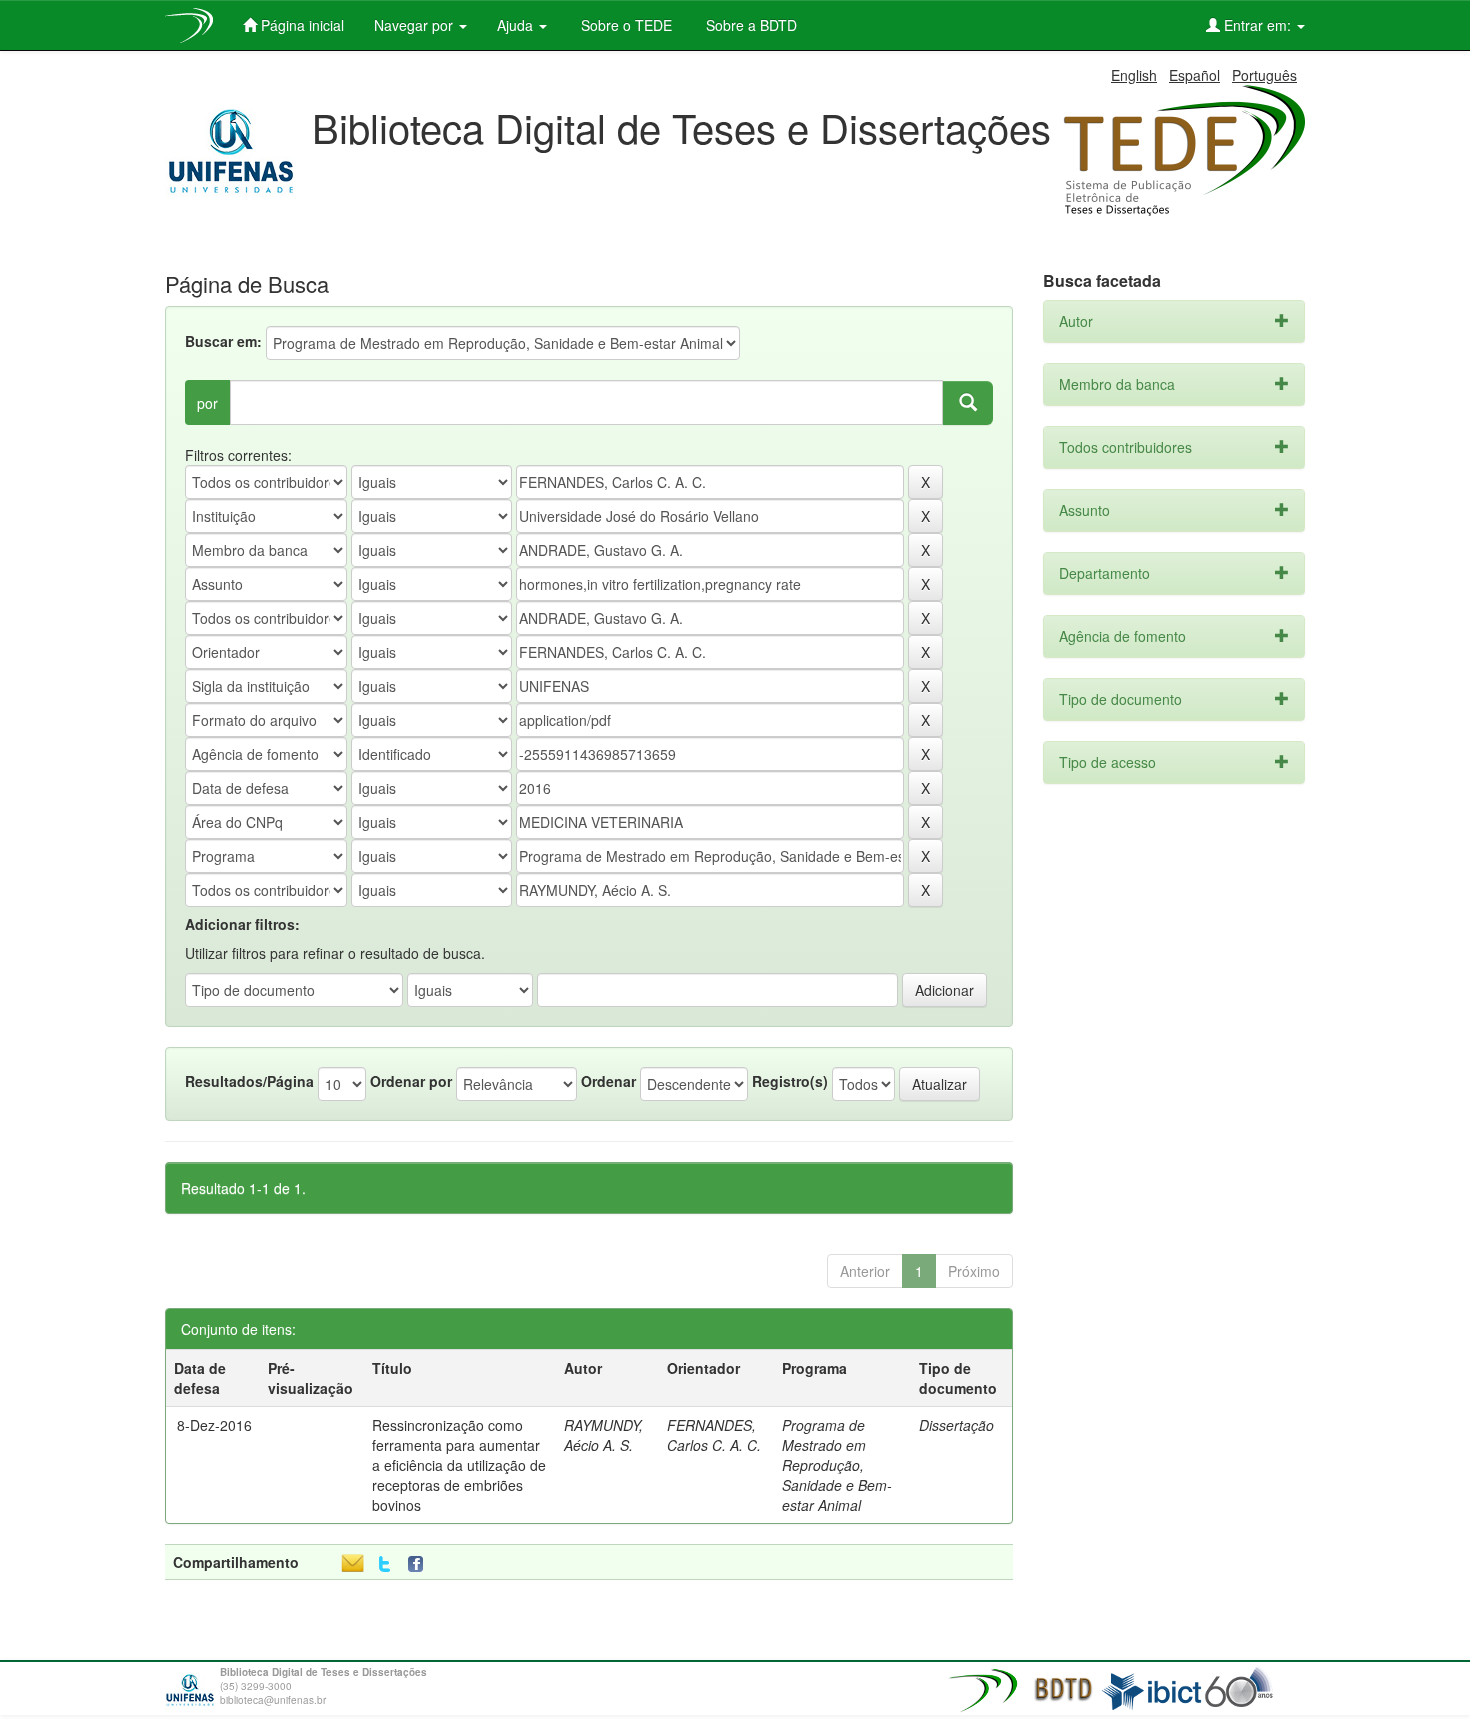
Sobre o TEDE (624, 25)
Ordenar (608, 1081)
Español (1194, 75)
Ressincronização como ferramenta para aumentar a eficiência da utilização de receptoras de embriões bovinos (459, 1465)
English (1134, 75)
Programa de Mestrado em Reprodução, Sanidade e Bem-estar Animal (837, 1465)
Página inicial (300, 25)
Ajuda (517, 25)
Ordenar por (411, 1081)
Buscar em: (223, 341)
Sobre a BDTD (749, 25)
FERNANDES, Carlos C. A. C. (714, 1435)
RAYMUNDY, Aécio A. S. (603, 1435)
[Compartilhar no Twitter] (384, 1564)
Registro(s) (790, 1081)
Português (1264, 75)
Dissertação (956, 1425)
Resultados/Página (249, 1081)
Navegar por (415, 25)
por (207, 403)
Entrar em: (1257, 25)
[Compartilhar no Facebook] (420, 1564)
